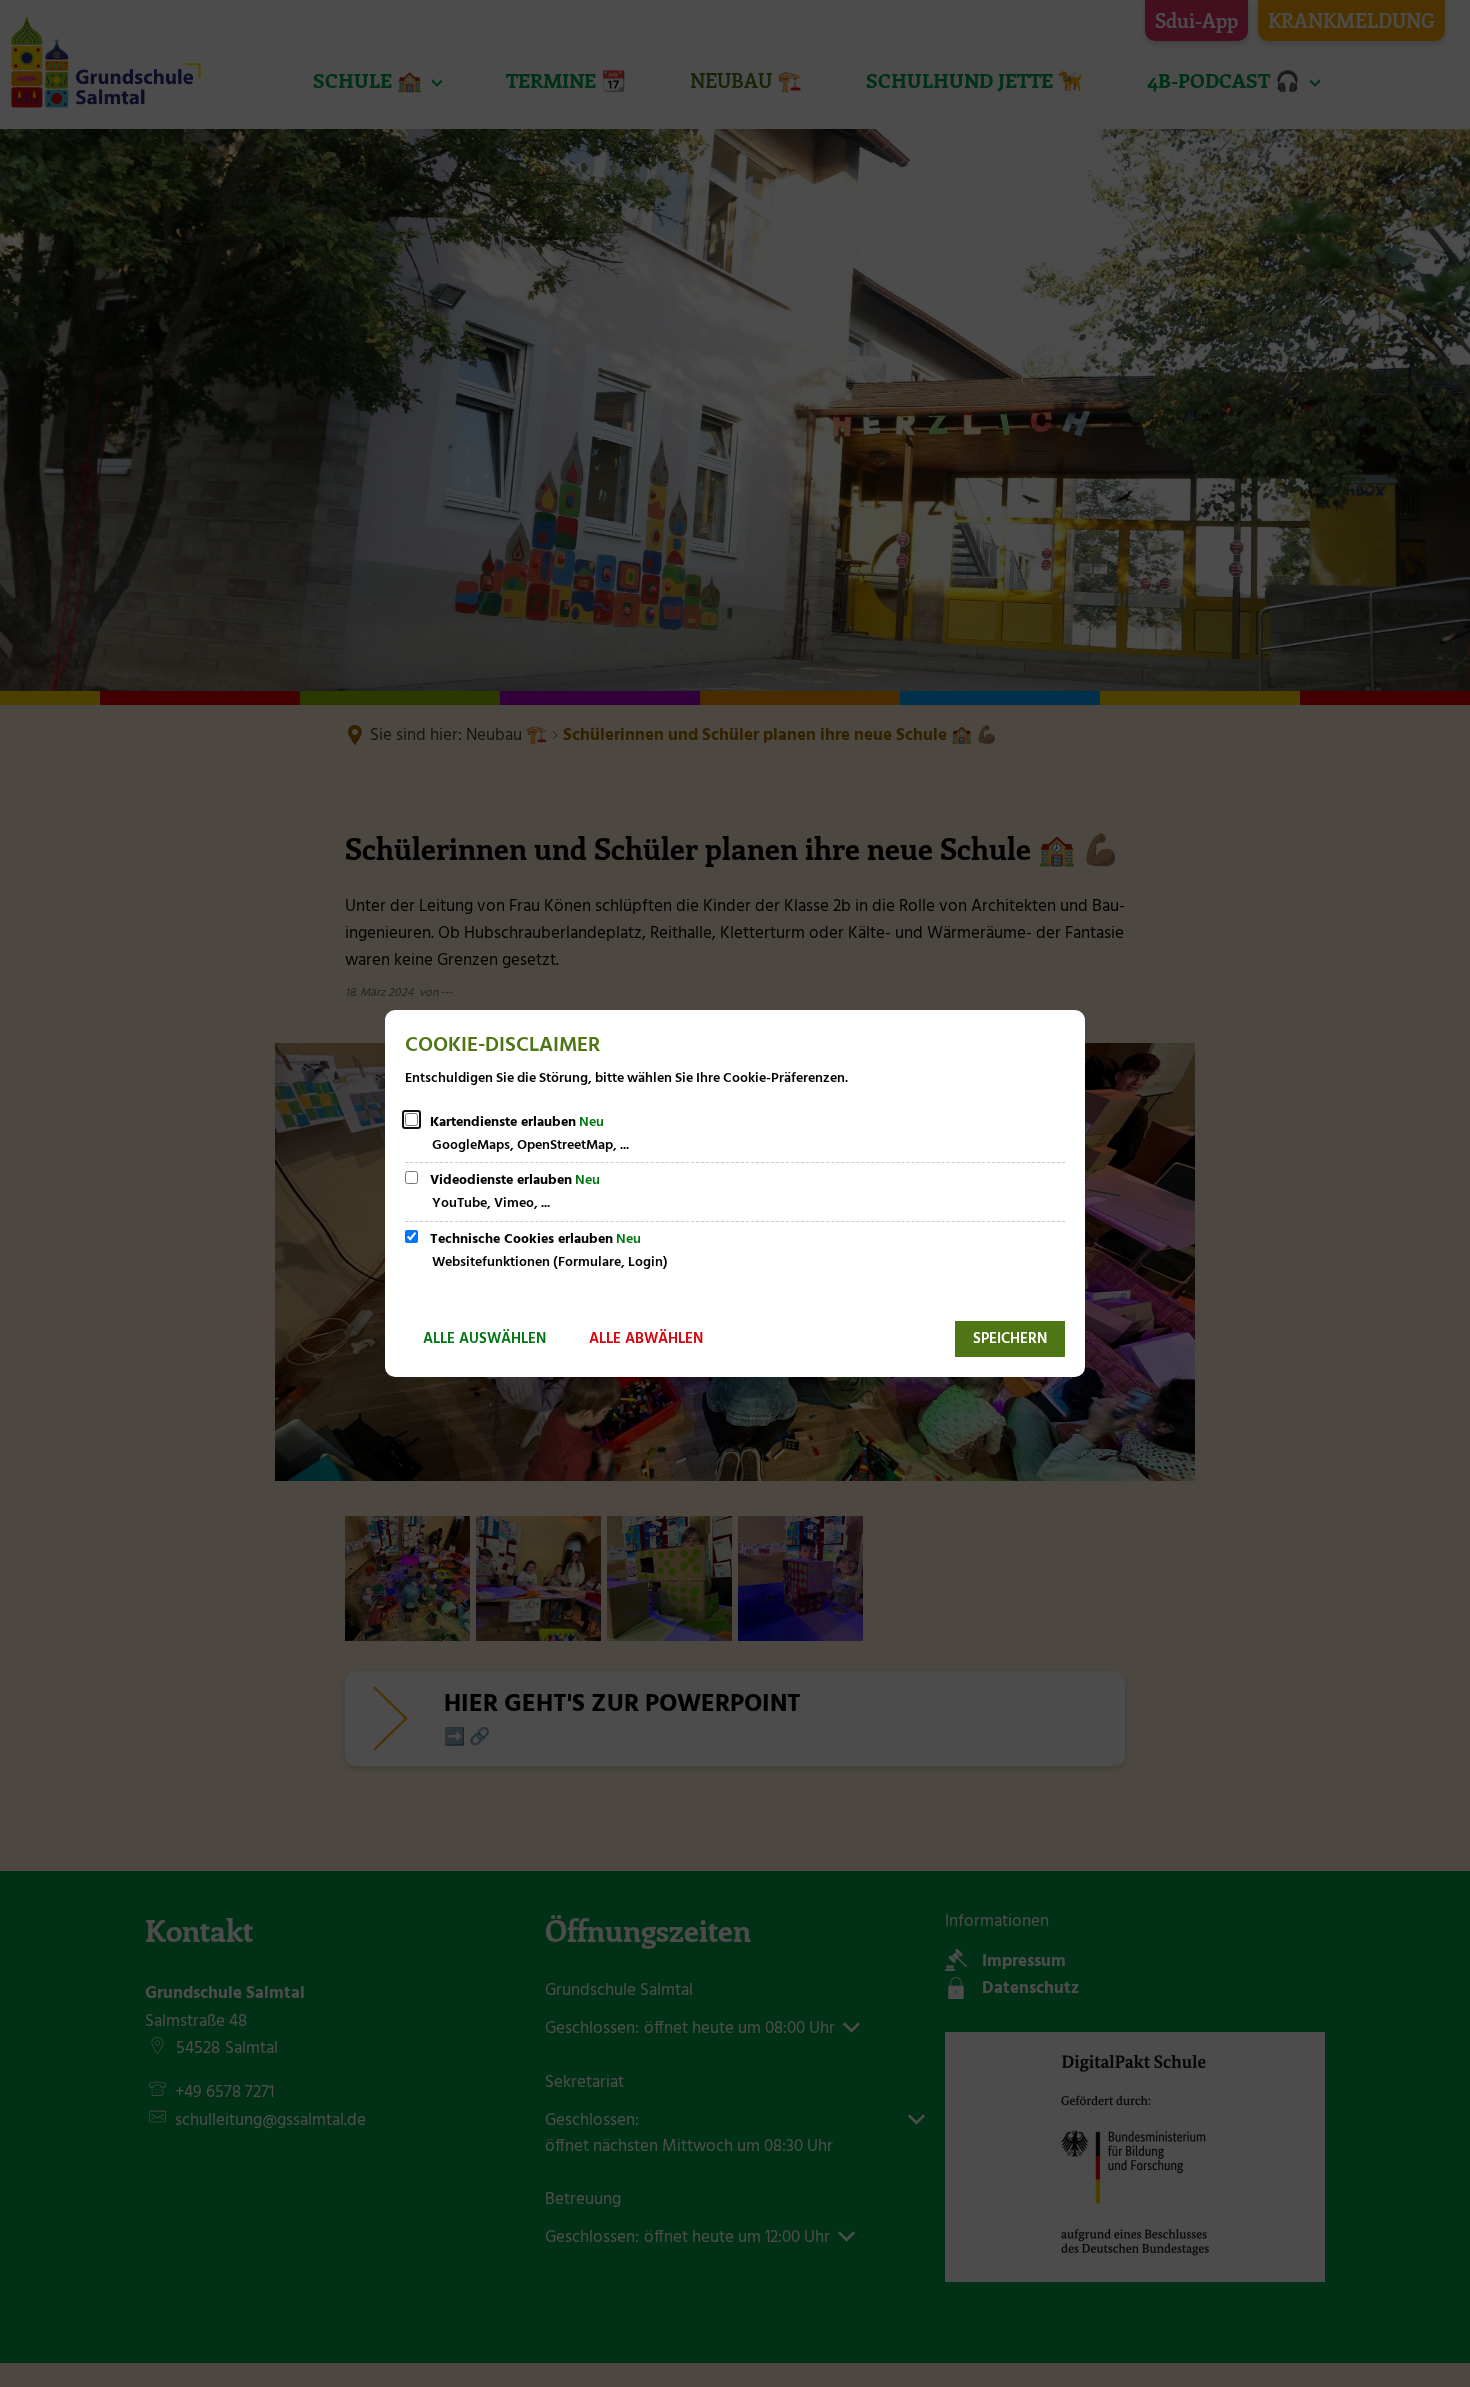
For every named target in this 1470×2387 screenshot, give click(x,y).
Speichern (1010, 1339)
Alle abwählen (646, 1339)
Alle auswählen (484, 1339)
